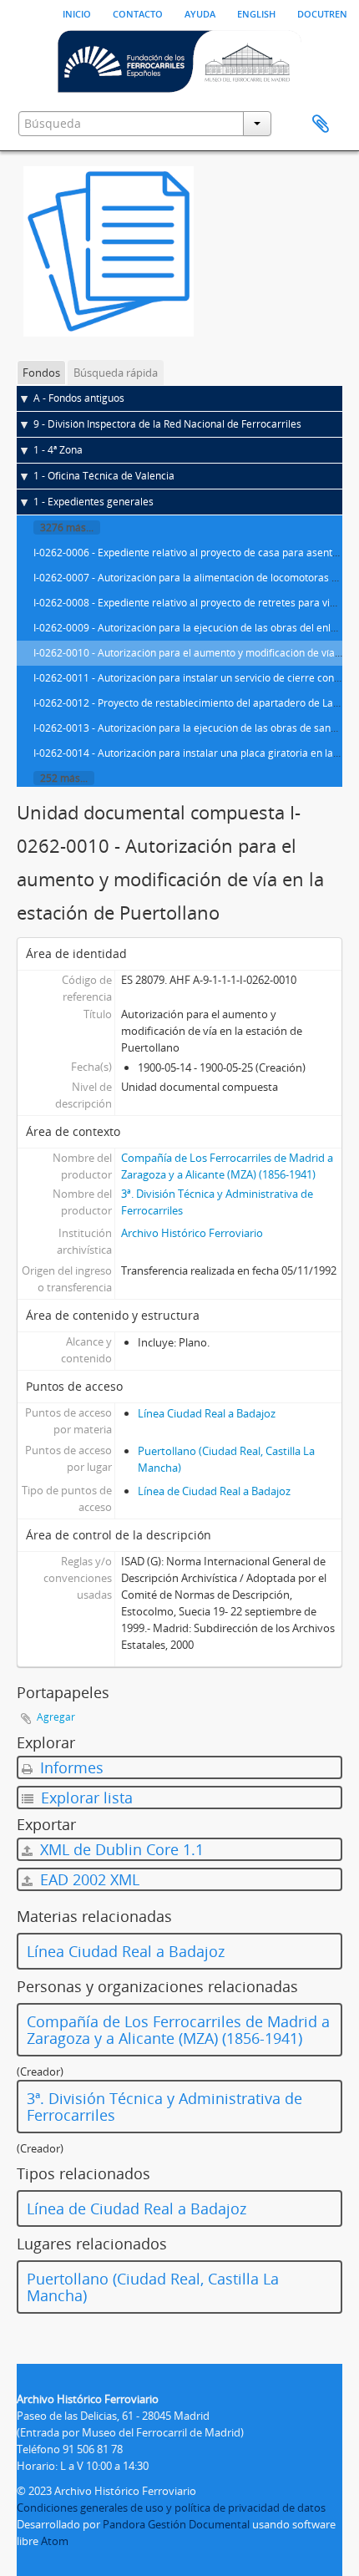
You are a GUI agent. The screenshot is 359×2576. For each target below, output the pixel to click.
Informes (70, 1767)
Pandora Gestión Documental (176, 2524)
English (256, 13)
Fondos (41, 373)
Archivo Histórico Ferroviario (192, 1233)
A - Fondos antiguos (79, 398)
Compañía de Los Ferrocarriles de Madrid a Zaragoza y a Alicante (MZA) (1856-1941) (178, 2030)
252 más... (64, 778)
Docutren (322, 13)
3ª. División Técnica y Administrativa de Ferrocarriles (164, 2107)
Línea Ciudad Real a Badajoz (207, 1413)
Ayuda (200, 13)
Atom (55, 2541)
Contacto (138, 13)
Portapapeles (321, 124)
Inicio (77, 13)
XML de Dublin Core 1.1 (120, 1849)
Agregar (56, 1717)
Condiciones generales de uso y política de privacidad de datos (171, 2508)
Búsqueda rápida (116, 373)
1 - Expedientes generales (94, 502)
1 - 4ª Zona (58, 450)
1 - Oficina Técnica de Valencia (104, 476)
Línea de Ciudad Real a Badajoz (214, 1491)
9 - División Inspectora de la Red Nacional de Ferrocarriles (167, 424)
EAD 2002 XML (88, 1879)
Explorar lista (85, 1798)
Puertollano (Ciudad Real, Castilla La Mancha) (153, 2287)
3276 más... (67, 527)
